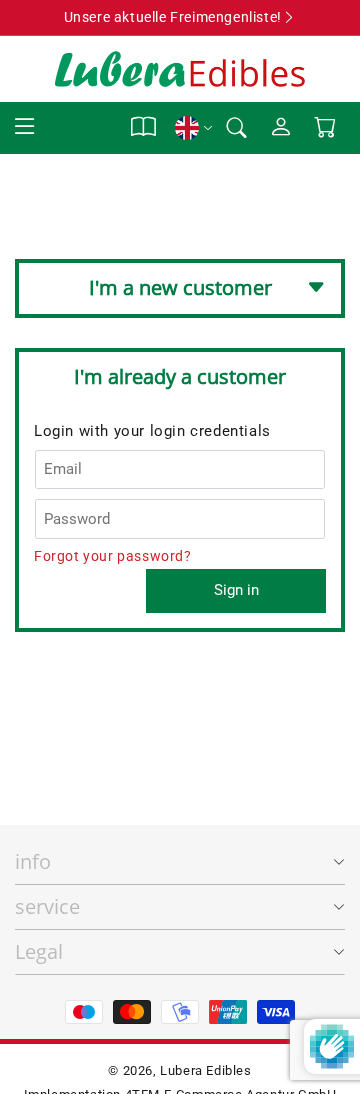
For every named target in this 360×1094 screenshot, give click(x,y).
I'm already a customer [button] (180, 376)
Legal (39, 951)
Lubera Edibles (205, 1070)
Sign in (236, 590)
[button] (25, 127)
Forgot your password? (113, 556)
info (33, 861)
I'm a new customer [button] (180, 287)
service (47, 906)
